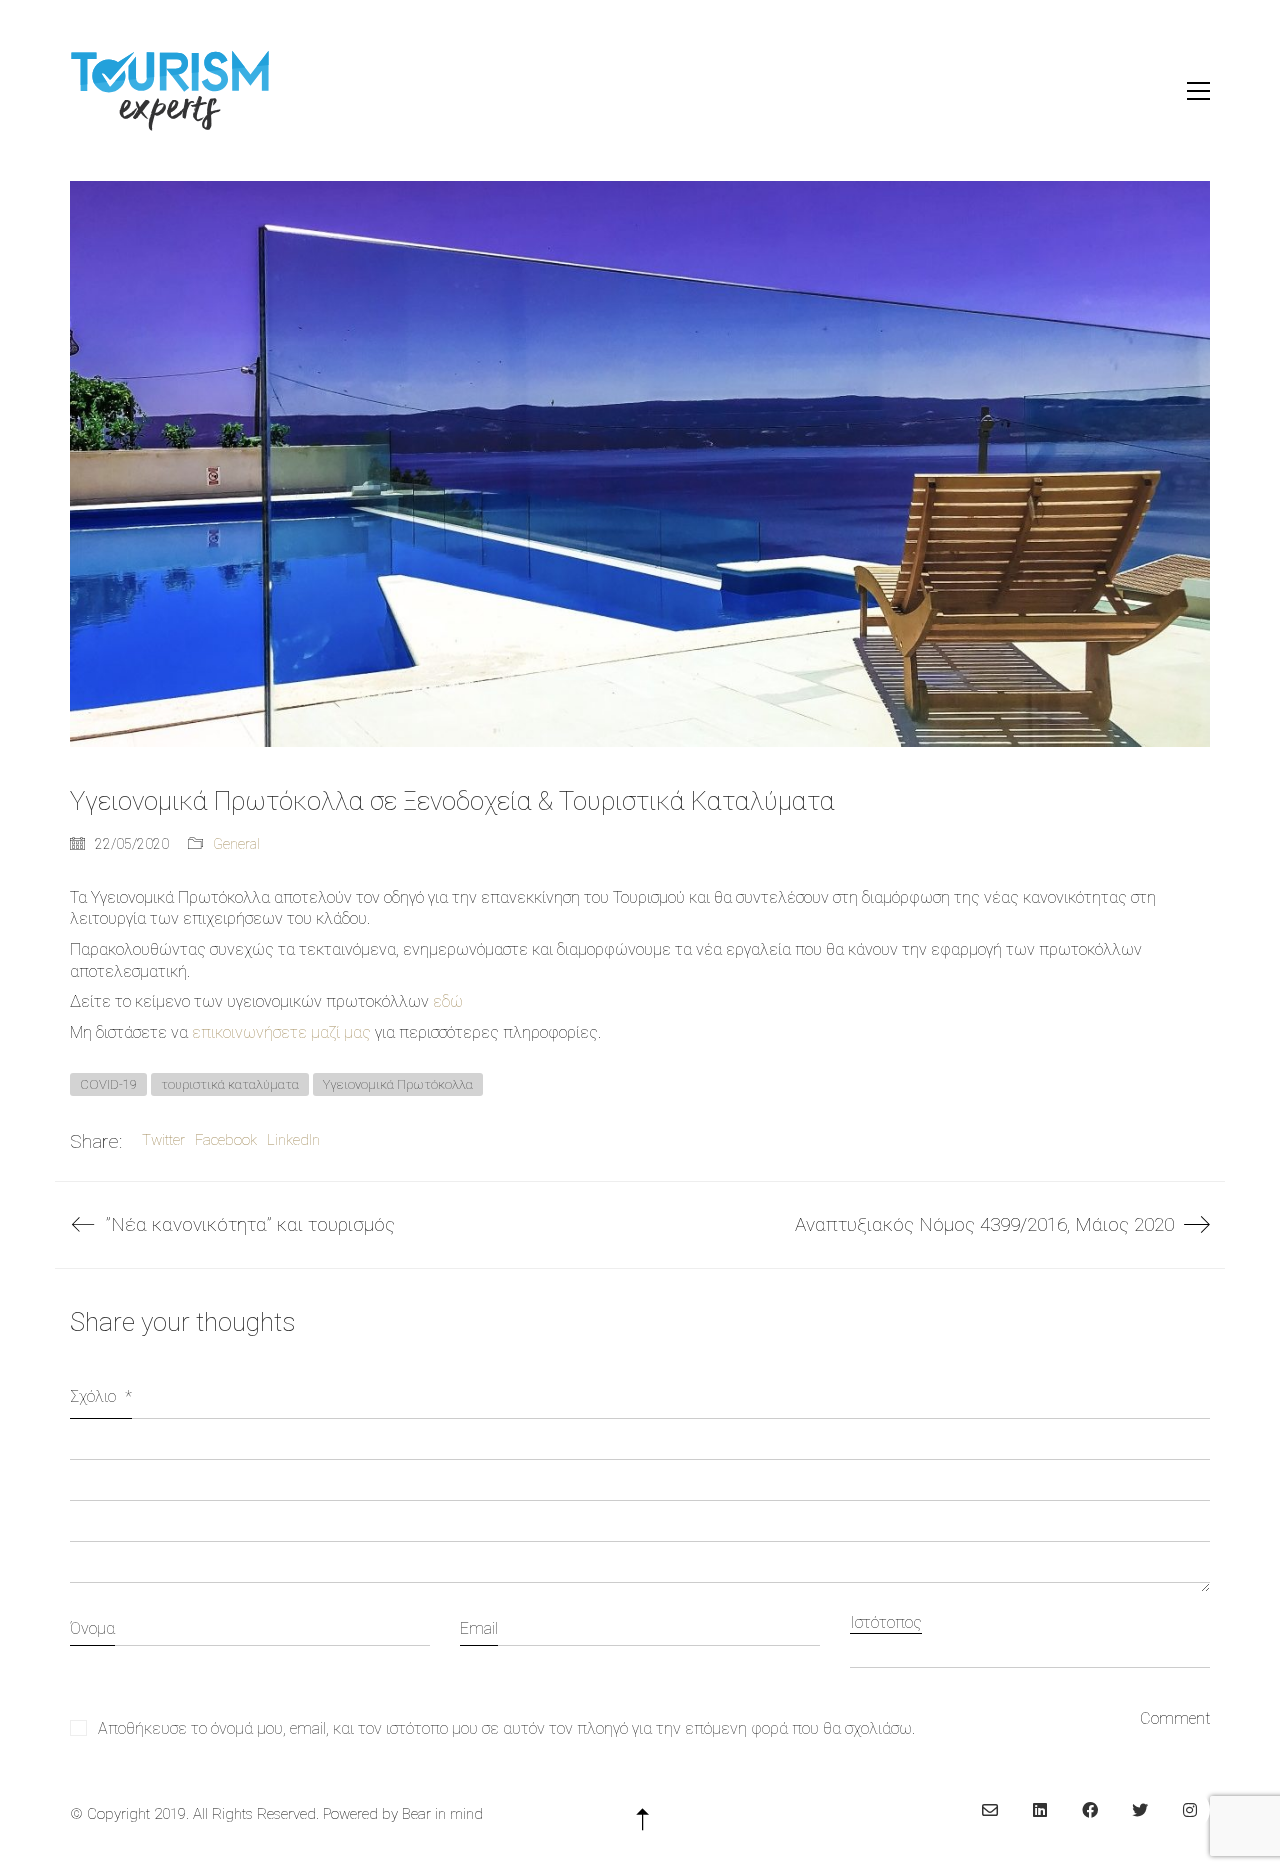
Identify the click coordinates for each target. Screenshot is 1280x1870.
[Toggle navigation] (1198, 91)
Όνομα (92, 1628)
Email (479, 1628)
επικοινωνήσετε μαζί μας (281, 1032)
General (236, 844)
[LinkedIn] (1040, 1810)
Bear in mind (442, 1814)
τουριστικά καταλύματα (230, 1084)
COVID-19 (108, 1084)
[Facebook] (1090, 1810)
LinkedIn (293, 1140)
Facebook (226, 1140)
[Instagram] (1190, 1810)
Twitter (163, 1140)
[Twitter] (1140, 1810)
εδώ (448, 1001)
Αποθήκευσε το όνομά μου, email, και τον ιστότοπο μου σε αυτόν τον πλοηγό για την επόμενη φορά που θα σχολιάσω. (506, 1728)
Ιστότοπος (886, 1622)
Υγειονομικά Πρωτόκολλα (398, 1084)
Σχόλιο (101, 1396)
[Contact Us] (990, 1810)
